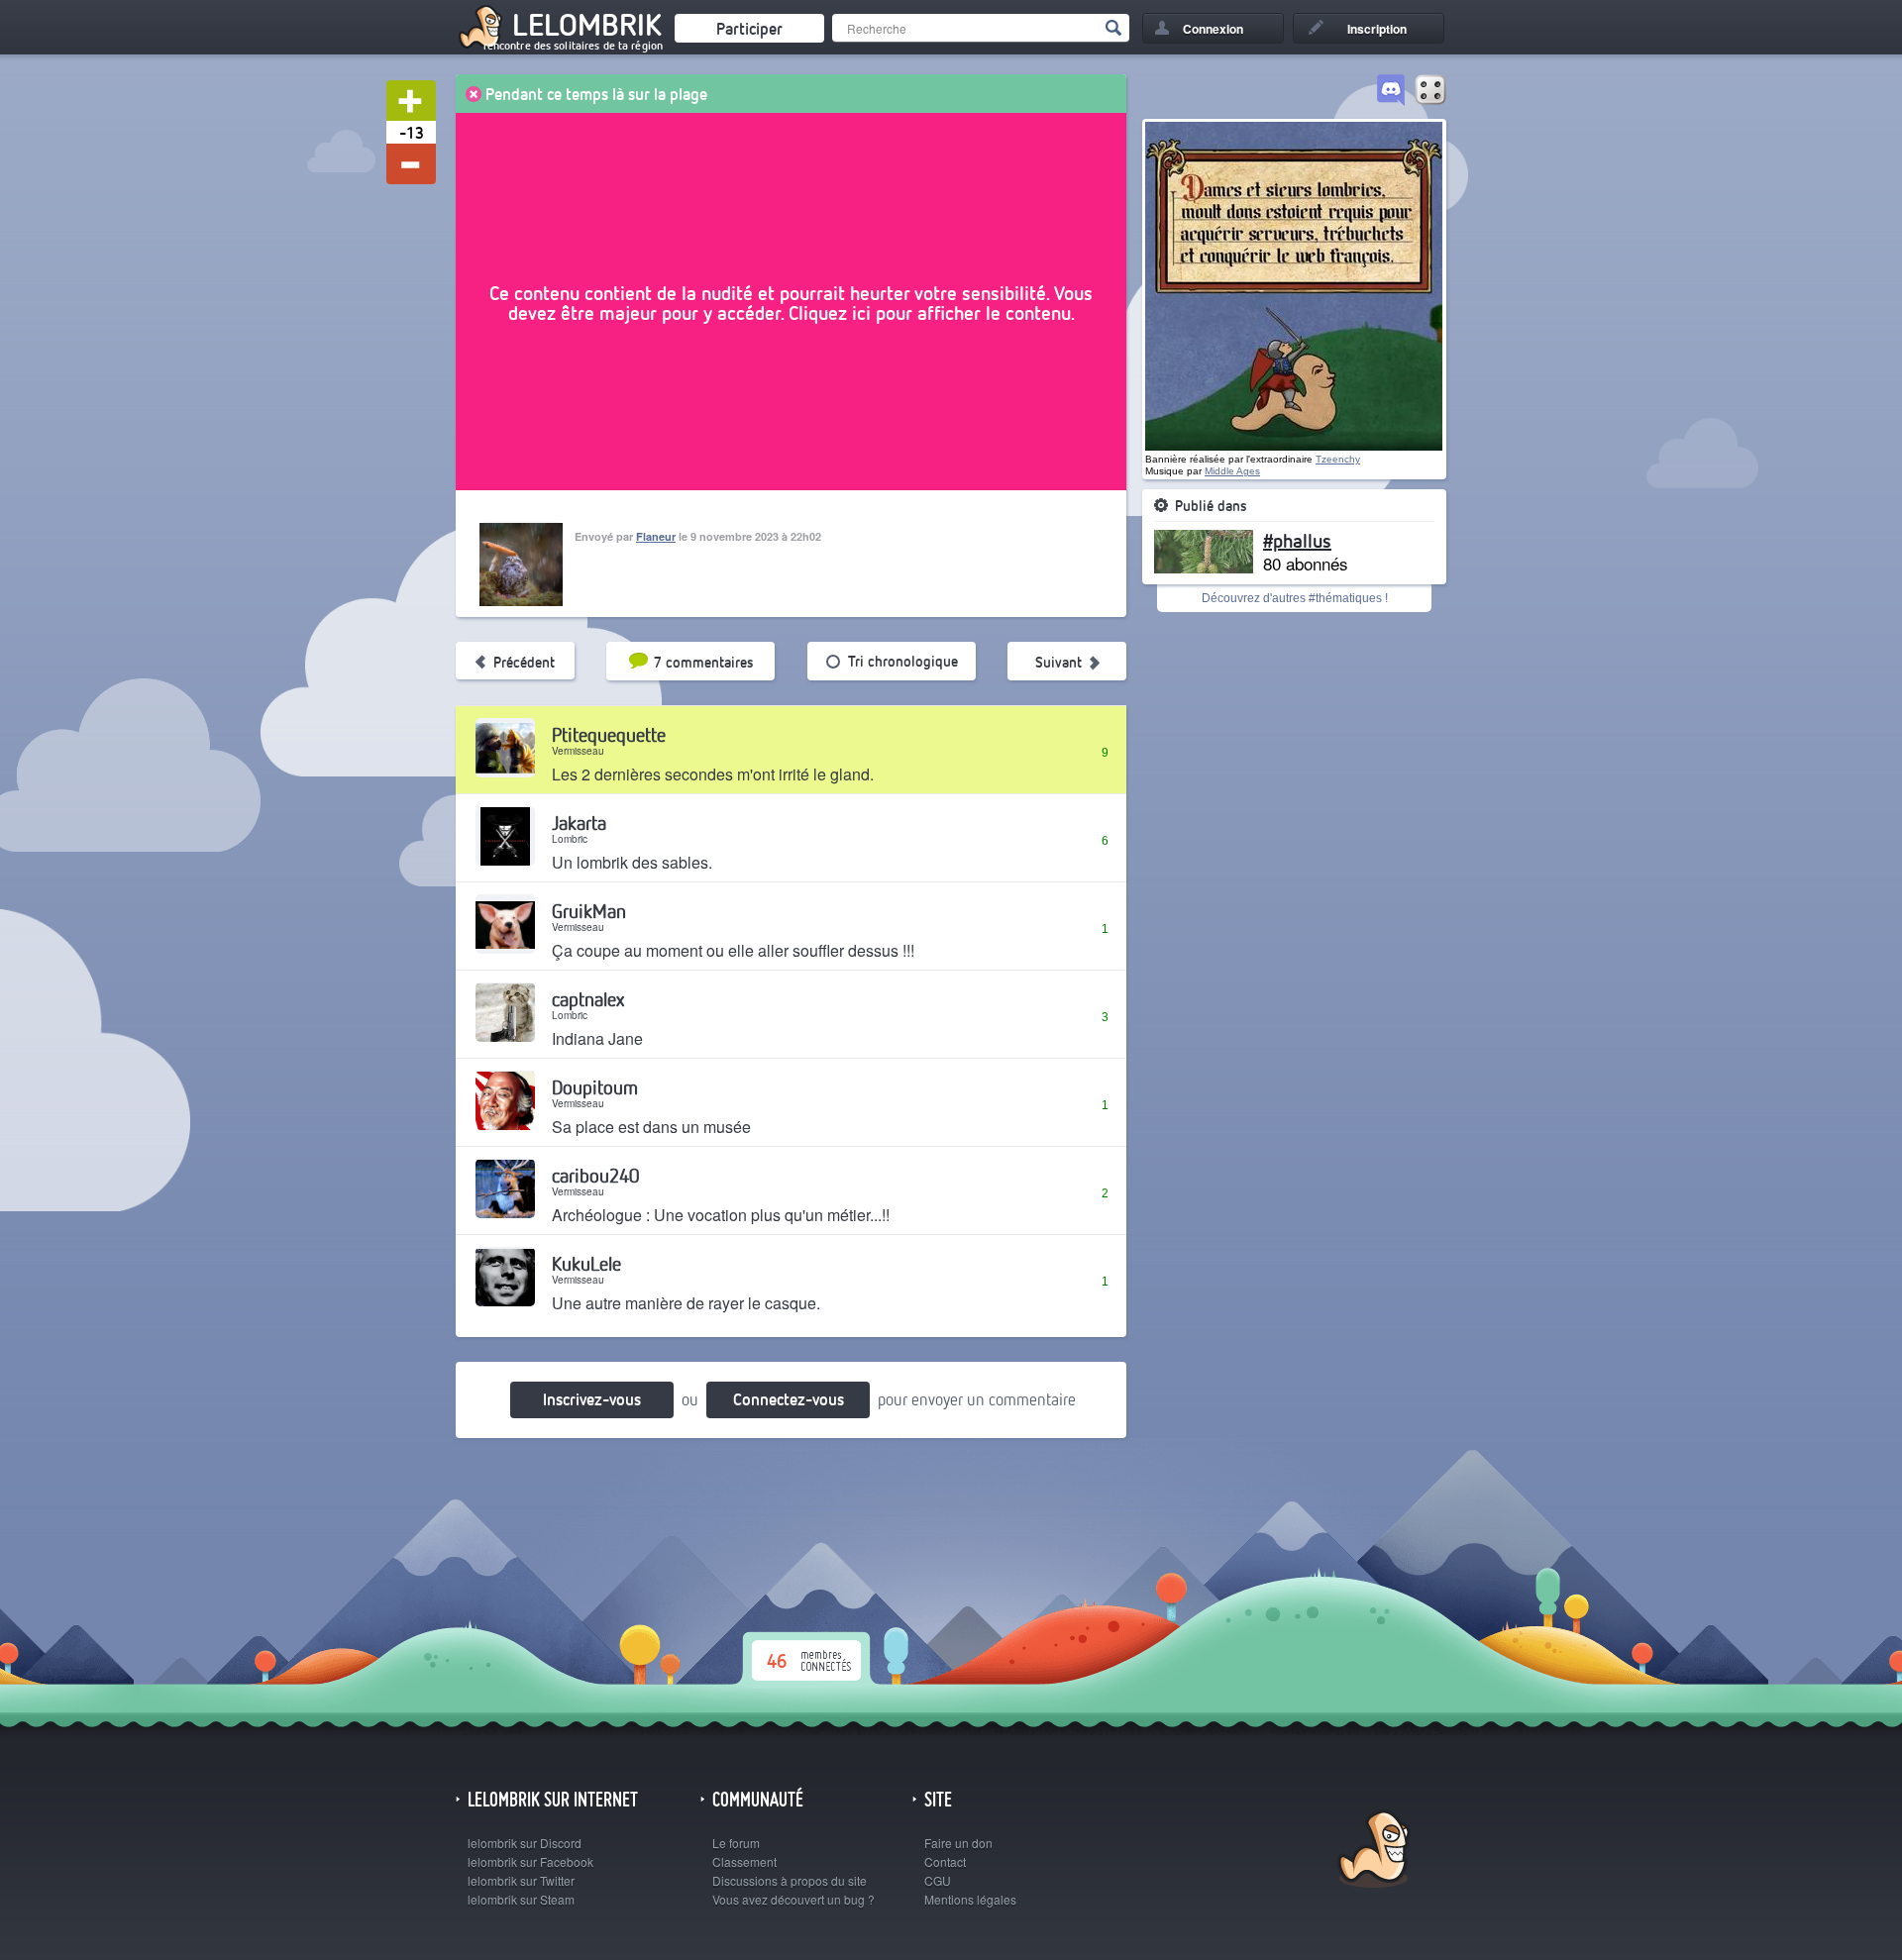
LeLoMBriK (1372, 1852)
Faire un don (958, 1843)
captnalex (588, 999)
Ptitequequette (609, 734)
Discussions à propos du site (790, 1880)
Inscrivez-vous (592, 1399)
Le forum (736, 1843)
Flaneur (656, 536)
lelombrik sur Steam (521, 1899)
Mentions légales (970, 1899)
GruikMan (589, 911)
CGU (938, 1880)
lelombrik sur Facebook (530, 1861)
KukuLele (586, 1263)
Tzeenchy (1338, 459)
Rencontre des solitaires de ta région (573, 46)
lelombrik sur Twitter (521, 1880)
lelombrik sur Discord (525, 1843)
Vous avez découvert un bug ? (793, 1899)
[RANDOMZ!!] (1430, 91)
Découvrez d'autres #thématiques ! (1295, 598)
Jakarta (579, 823)
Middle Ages (1232, 471)
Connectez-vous (789, 1399)
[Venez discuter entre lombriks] (1391, 91)
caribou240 (595, 1175)
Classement (744, 1861)
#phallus (1297, 540)
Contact (945, 1861)
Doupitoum (595, 1087)
